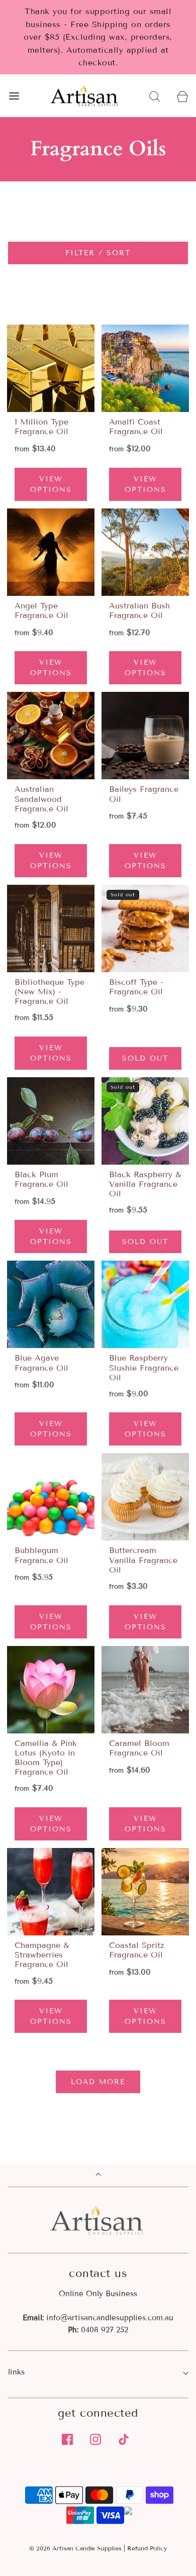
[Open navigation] (14, 96)
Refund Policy (147, 2548)
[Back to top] (98, 2175)
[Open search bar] (155, 96)
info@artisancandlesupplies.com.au (110, 2318)
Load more (98, 2082)
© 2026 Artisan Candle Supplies (75, 2548)
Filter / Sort (98, 253)
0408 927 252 (105, 2330)
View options (51, 484)
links (16, 2372)
